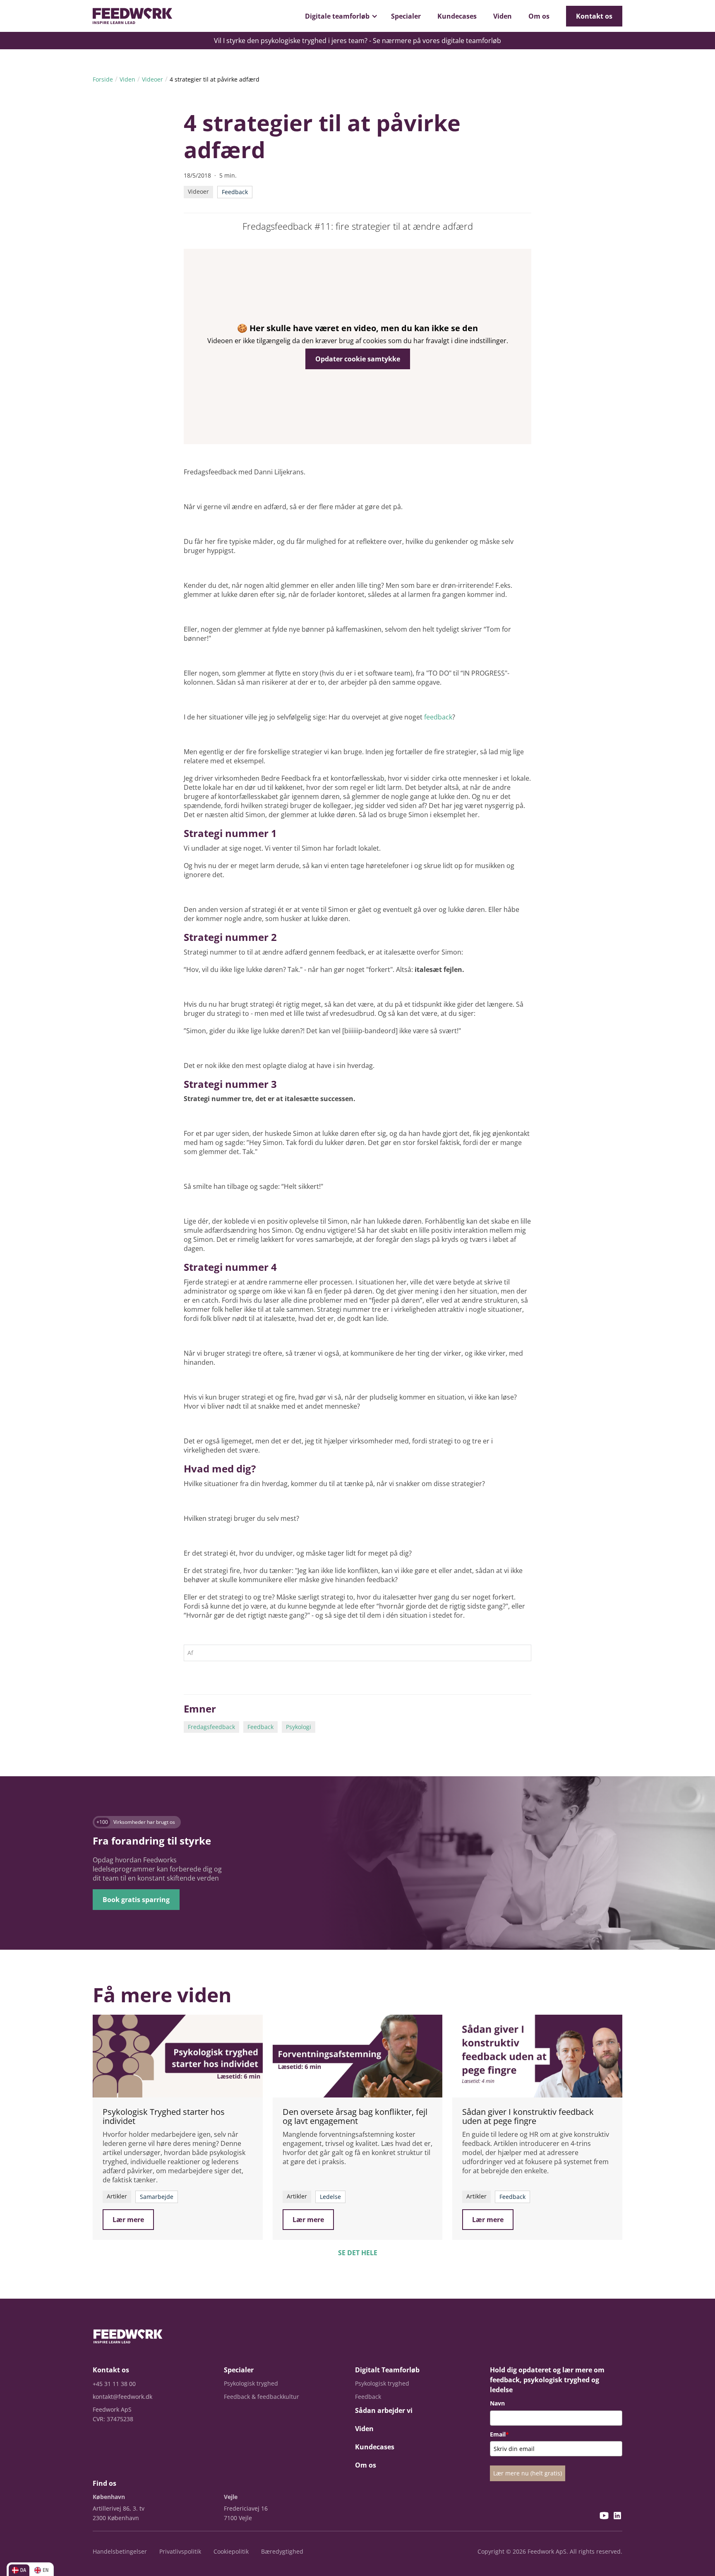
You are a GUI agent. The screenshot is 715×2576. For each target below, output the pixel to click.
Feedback (260, 1727)
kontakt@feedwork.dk (122, 2397)
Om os (539, 16)
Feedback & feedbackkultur (262, 2397)
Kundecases (457, 16)
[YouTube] (604, 2517)
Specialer (406, 16)
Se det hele (358, 2253)
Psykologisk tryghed (251, 2383)
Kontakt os (594, 16)
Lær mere (128, 2220)
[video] (178, 2056)
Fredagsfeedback (211, 1727)
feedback (438, 717)
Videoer (152, 79)
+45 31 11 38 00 (114, 2384)
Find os (104, 2483)
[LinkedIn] (617, 2517)
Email (499, 2434)
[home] (132, 16)
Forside (103, 79)
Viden (503, 16)
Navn (497, 2403)
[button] (340, 16)
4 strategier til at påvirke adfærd (215, 79)
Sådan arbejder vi (384, 2410)
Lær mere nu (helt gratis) (528, 2473)
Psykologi (299, 1727)
